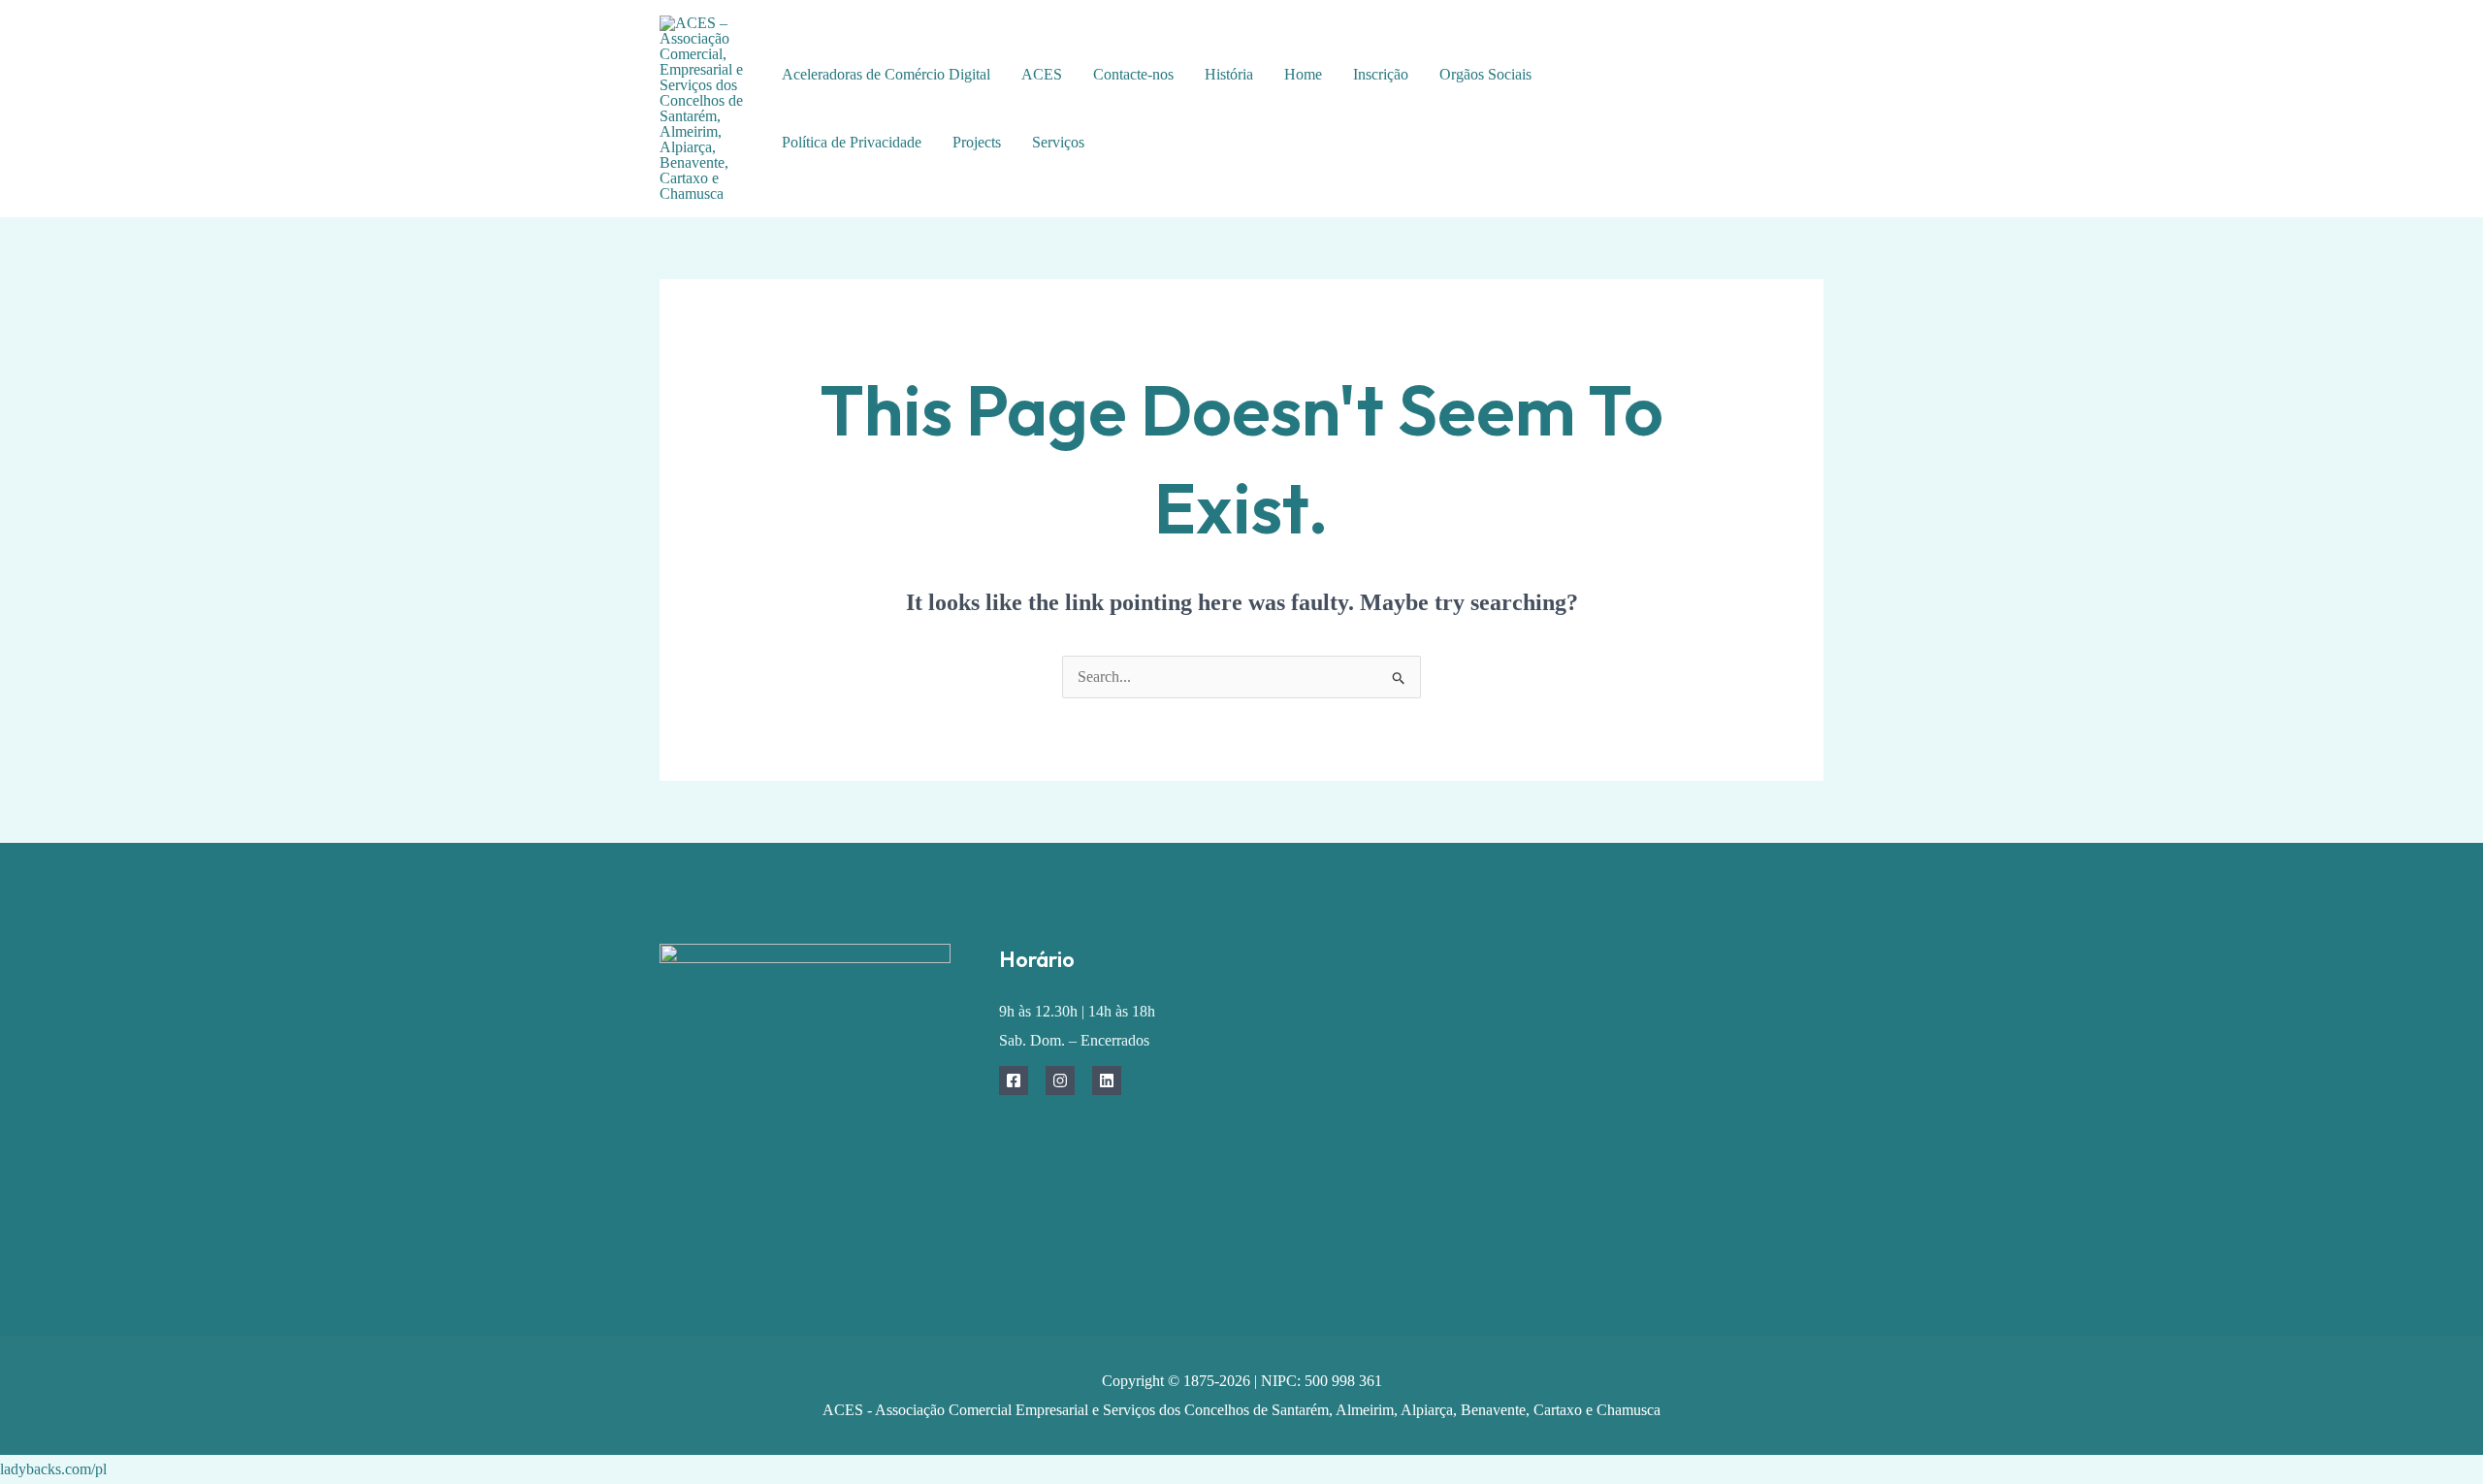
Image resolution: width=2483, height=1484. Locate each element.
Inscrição (1381, 74)
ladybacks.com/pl (53, 1469)
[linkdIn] (1758, 125)
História (1229, 74)
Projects (977, 142)
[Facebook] (1743, 96)
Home (1303, 74)
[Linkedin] (1107, 1081)
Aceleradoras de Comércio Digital (886, 74)
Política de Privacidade (852, 142)
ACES (1042, 74)
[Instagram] (1060, 1081)
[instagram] (1787, 96)
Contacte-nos (1133, 74)
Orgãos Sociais (1485, 74)
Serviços (1058, 142)
